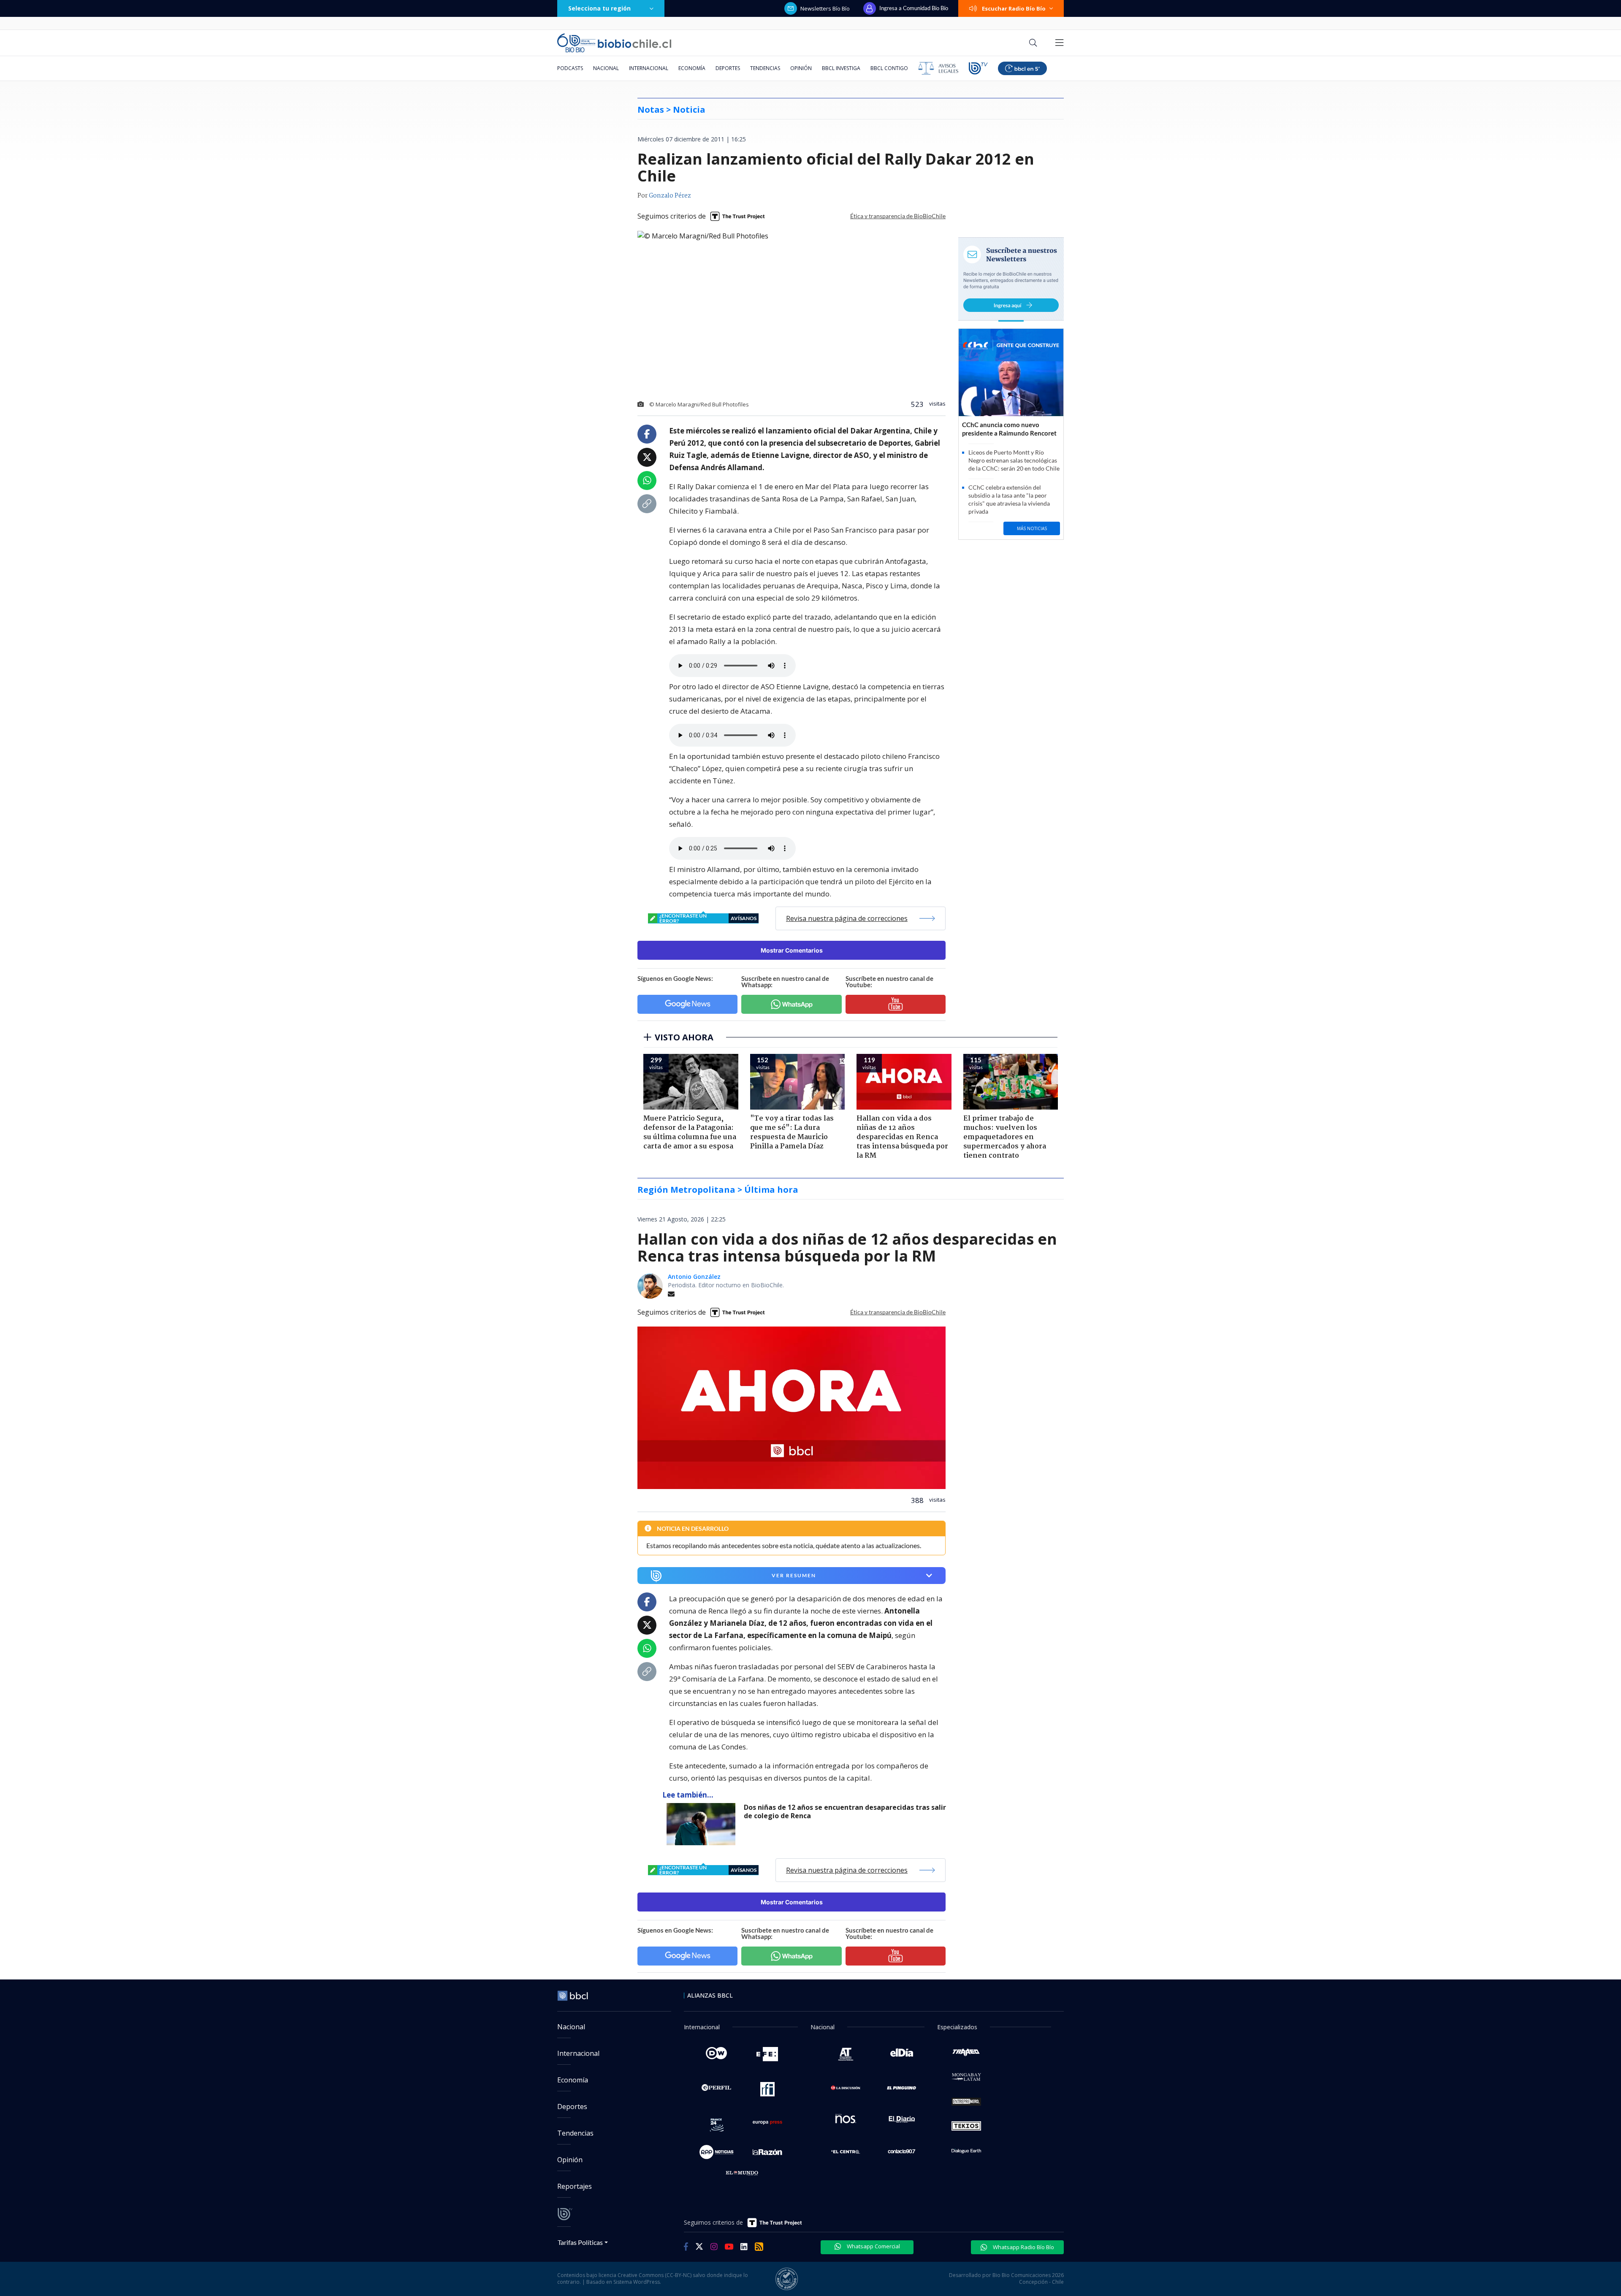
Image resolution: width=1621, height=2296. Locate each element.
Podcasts (570, 68)
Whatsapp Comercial (873, 2246)
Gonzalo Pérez (670, 196)
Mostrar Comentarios (792, 950)
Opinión (801, 68)
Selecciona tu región (599, 8)
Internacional (649, 68)
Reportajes (575, 2186)
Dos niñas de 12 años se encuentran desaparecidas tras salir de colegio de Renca (845, 1812)
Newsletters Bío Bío (825, 8)
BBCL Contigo (889, 68)
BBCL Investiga (841, 68)
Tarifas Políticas (580, 2242)
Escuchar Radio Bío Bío (1014, 8)
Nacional (606, 68)
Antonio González (694, 1277)
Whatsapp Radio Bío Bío (1023, 2247)
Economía (692, 68)
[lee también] (703, 1824)
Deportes (728, 68)
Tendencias (765, 68)
